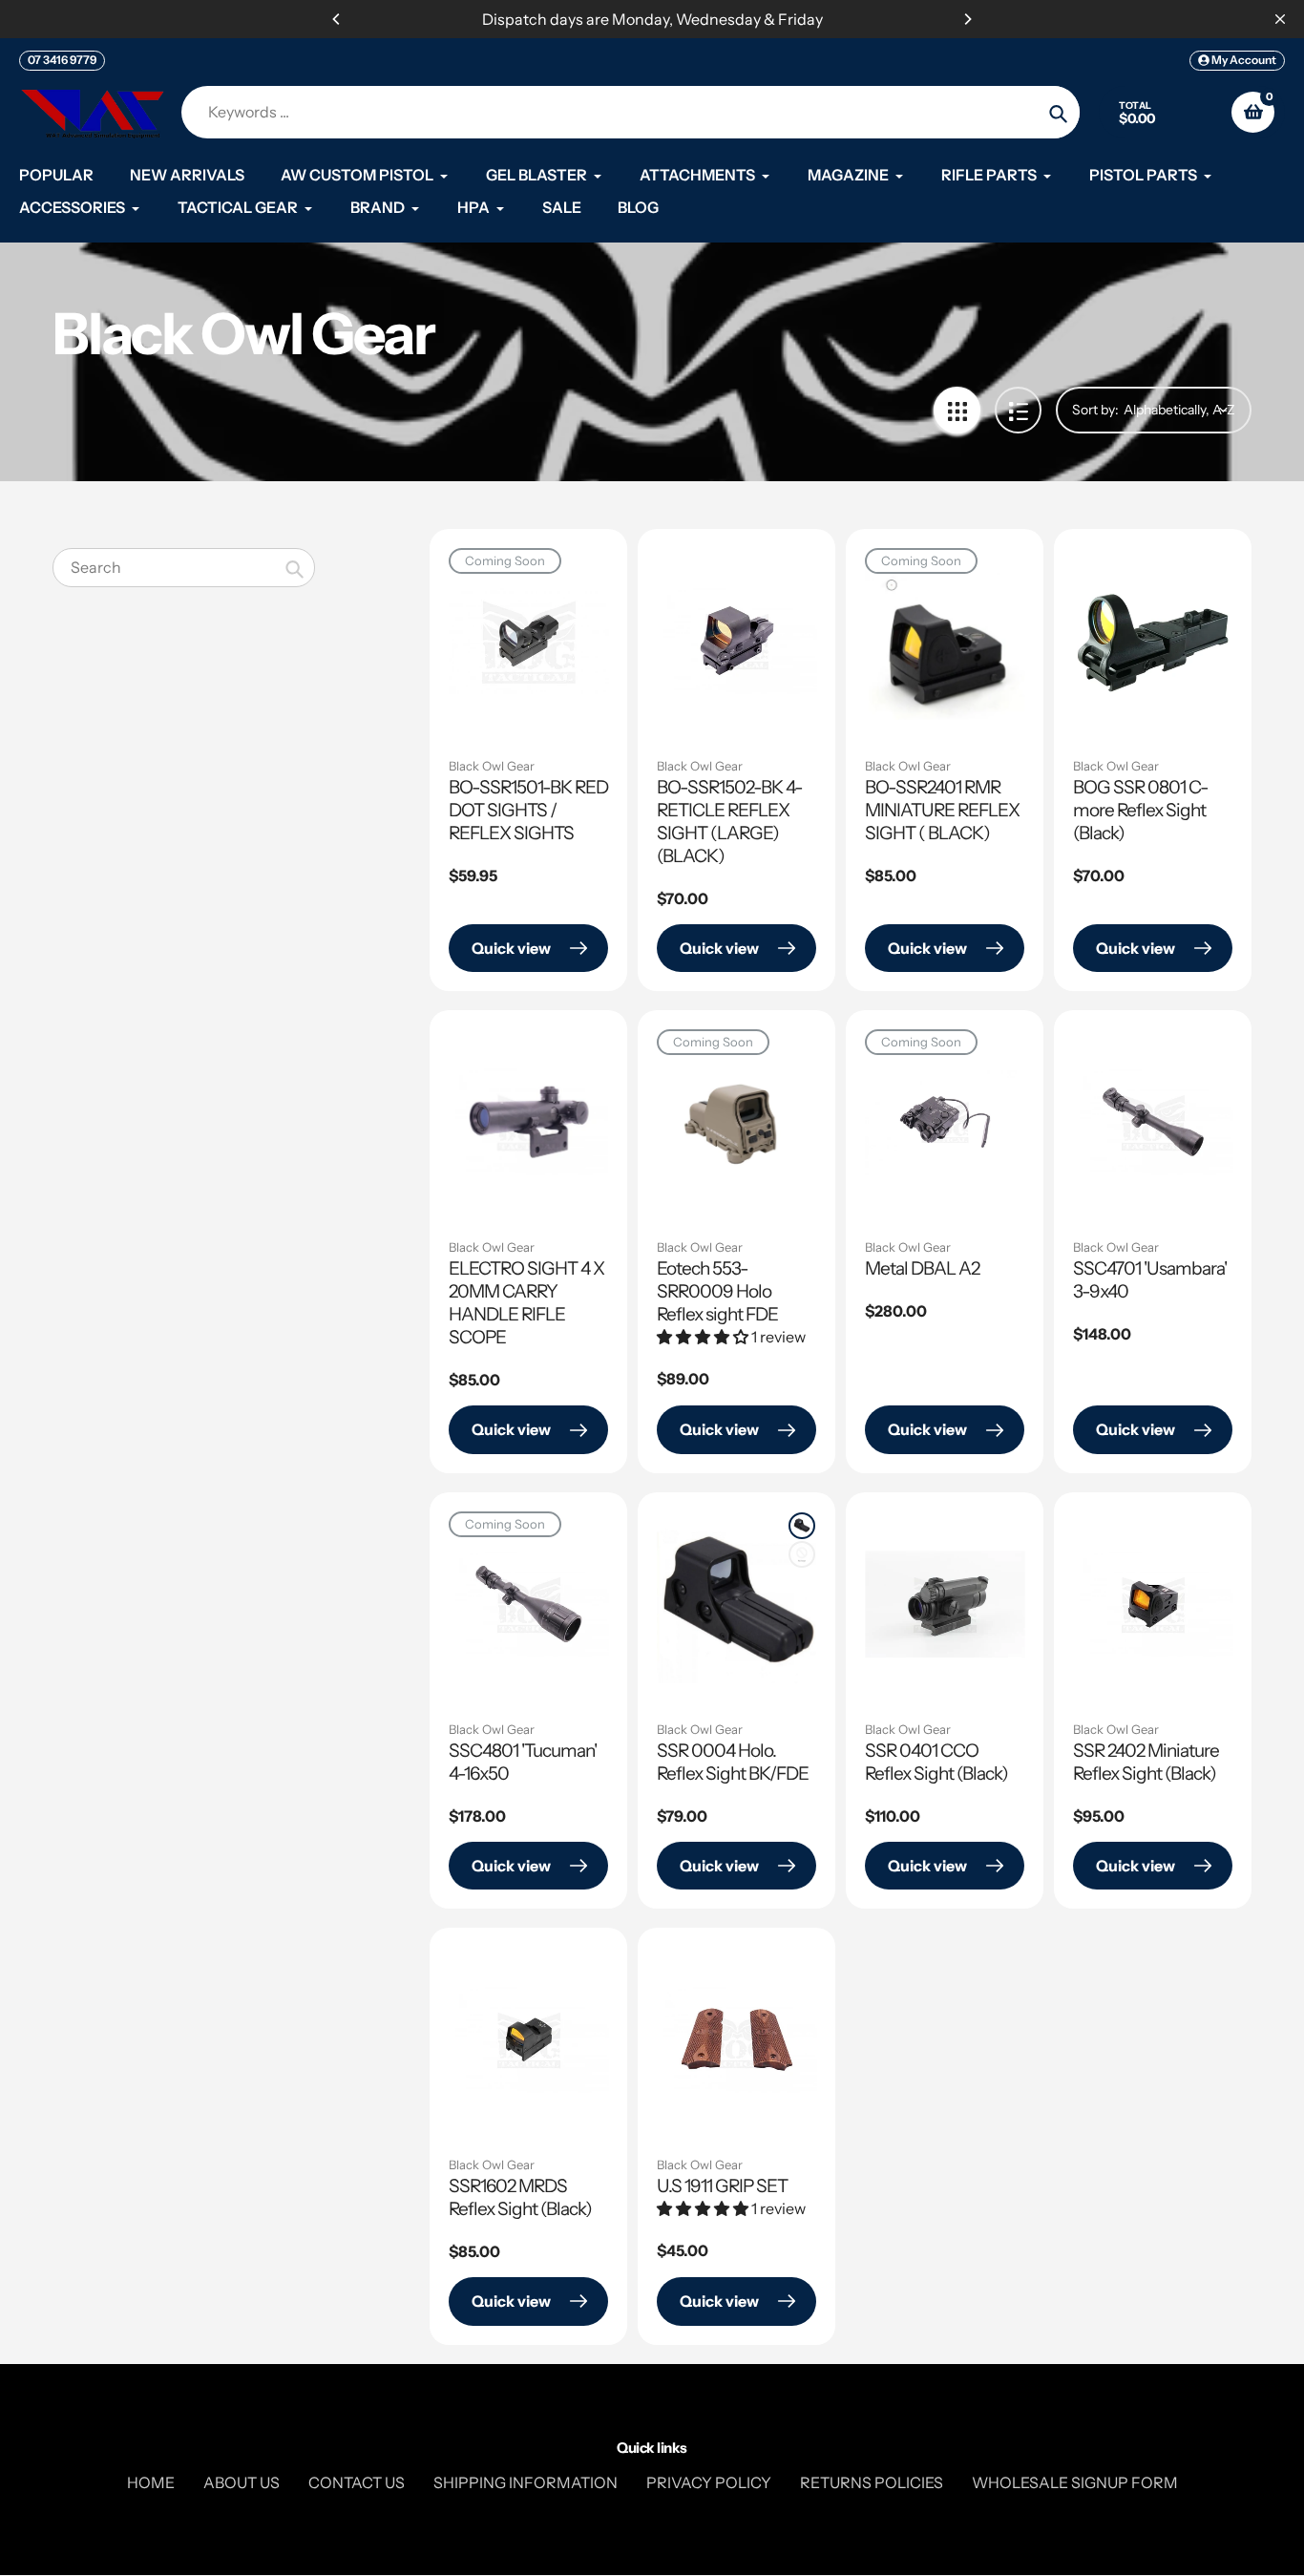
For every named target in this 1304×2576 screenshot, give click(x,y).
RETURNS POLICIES (872, 2482)
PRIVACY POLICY (709, 2482)
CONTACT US (357, 2482)
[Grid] (957, 410)
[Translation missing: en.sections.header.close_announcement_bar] (1280, 19)
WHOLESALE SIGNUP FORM (1075, 2482)
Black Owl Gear (492, 766)
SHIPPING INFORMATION (526, 2482)
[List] (1018, 410)
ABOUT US (242, 2482)
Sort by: (1095, 410)
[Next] (967, 19)
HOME (151, 2482)
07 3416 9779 (62, 60)
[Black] (802, 1526)
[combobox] (184, 568)
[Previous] (337, 19)
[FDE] (802, 1554)
